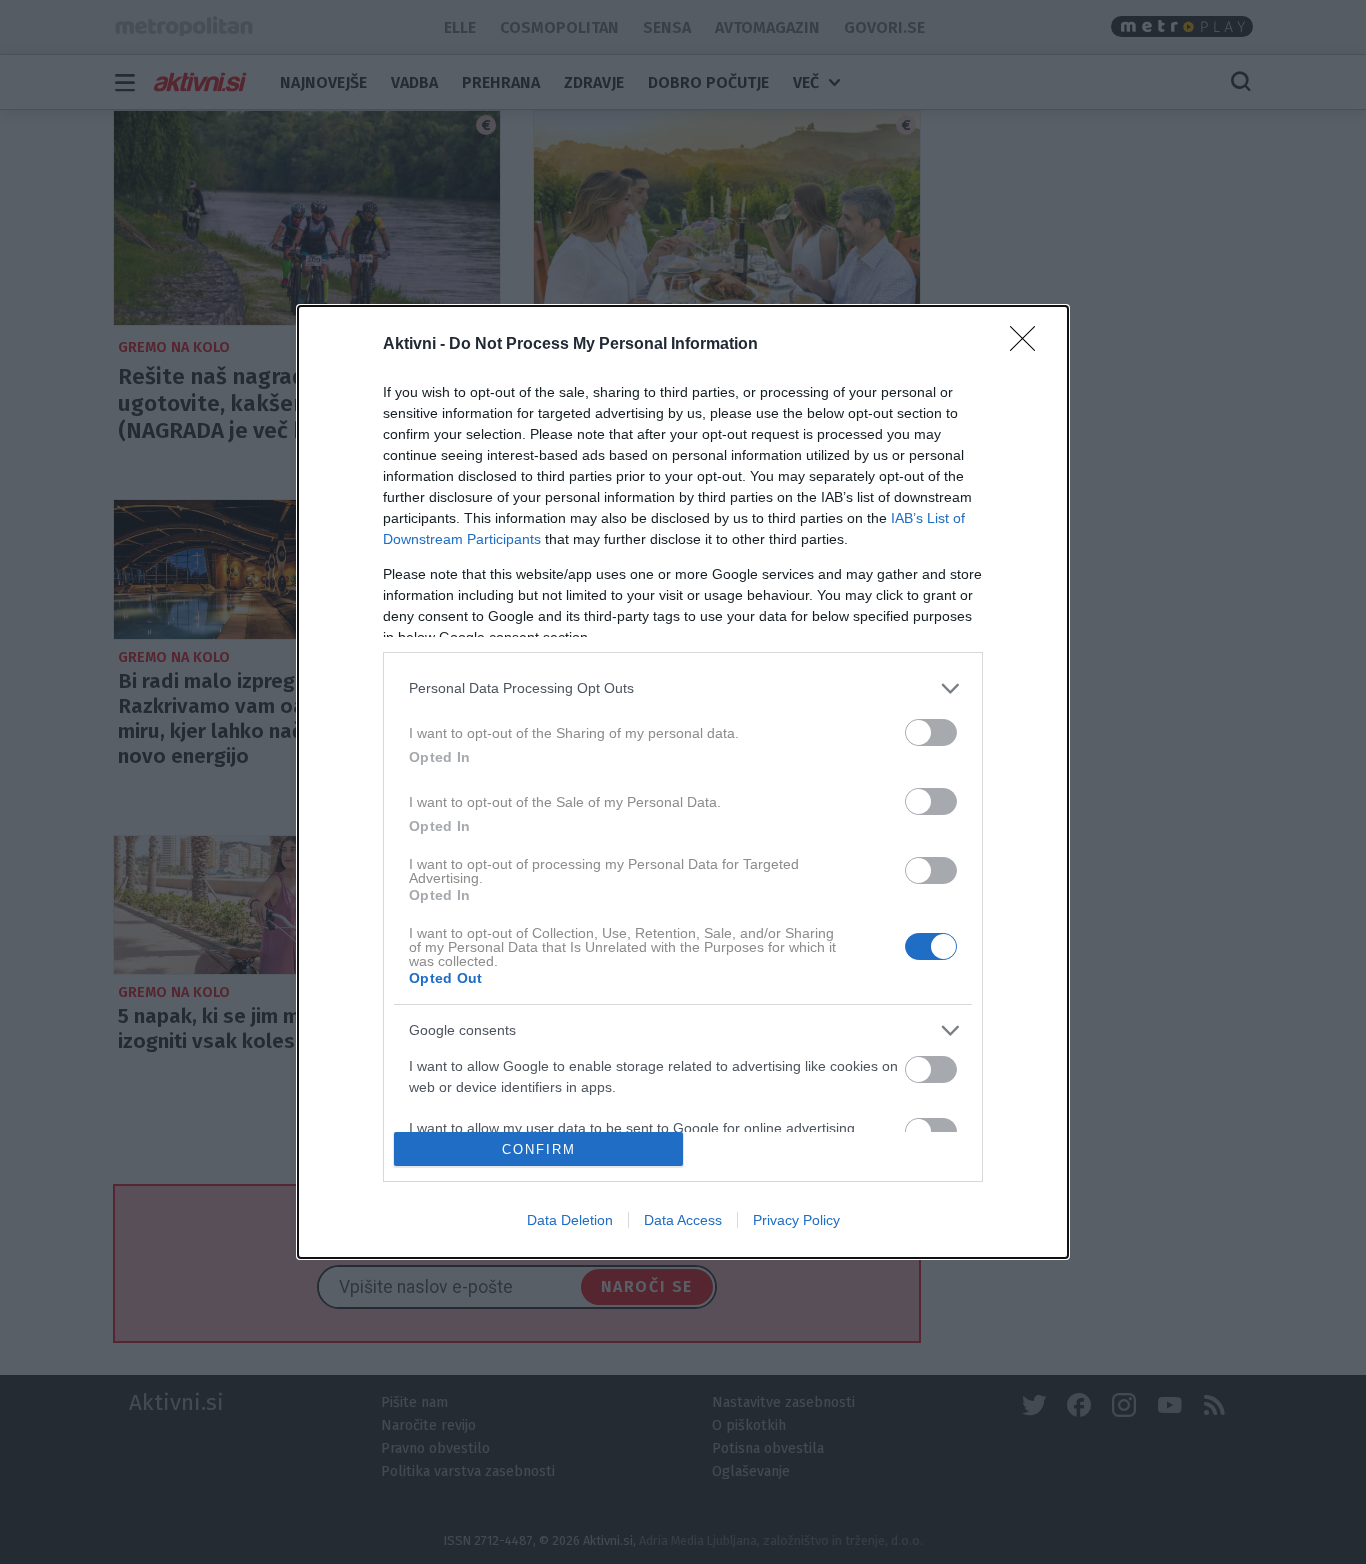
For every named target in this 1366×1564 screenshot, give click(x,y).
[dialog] (683, 782)
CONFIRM (539, 1149)
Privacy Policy (796, 1220)
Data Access (683, 1220)
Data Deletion (570, 1220)
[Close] (1029, 345)
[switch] (931, 732)
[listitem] (683, 688)
